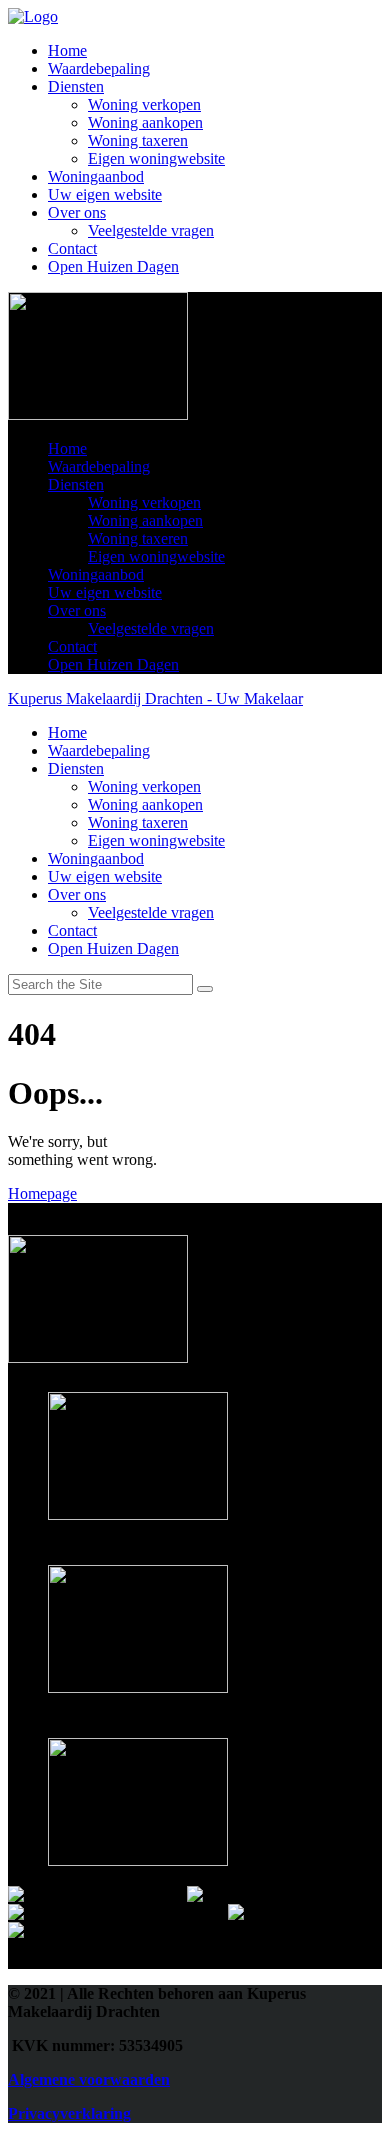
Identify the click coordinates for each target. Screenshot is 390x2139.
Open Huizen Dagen (113, 266)
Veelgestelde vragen (151, 230)
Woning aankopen (145, 122)
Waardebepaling (99, 68)
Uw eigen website (105, 194)
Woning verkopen (144, 104)
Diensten (76, 86)
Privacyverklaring (69, 2113)
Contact (72, 248)
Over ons (77, 212)
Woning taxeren (138, 140)
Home (67, 50)
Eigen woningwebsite (156, 158)
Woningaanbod (96, 176)
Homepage (42, 1193)
